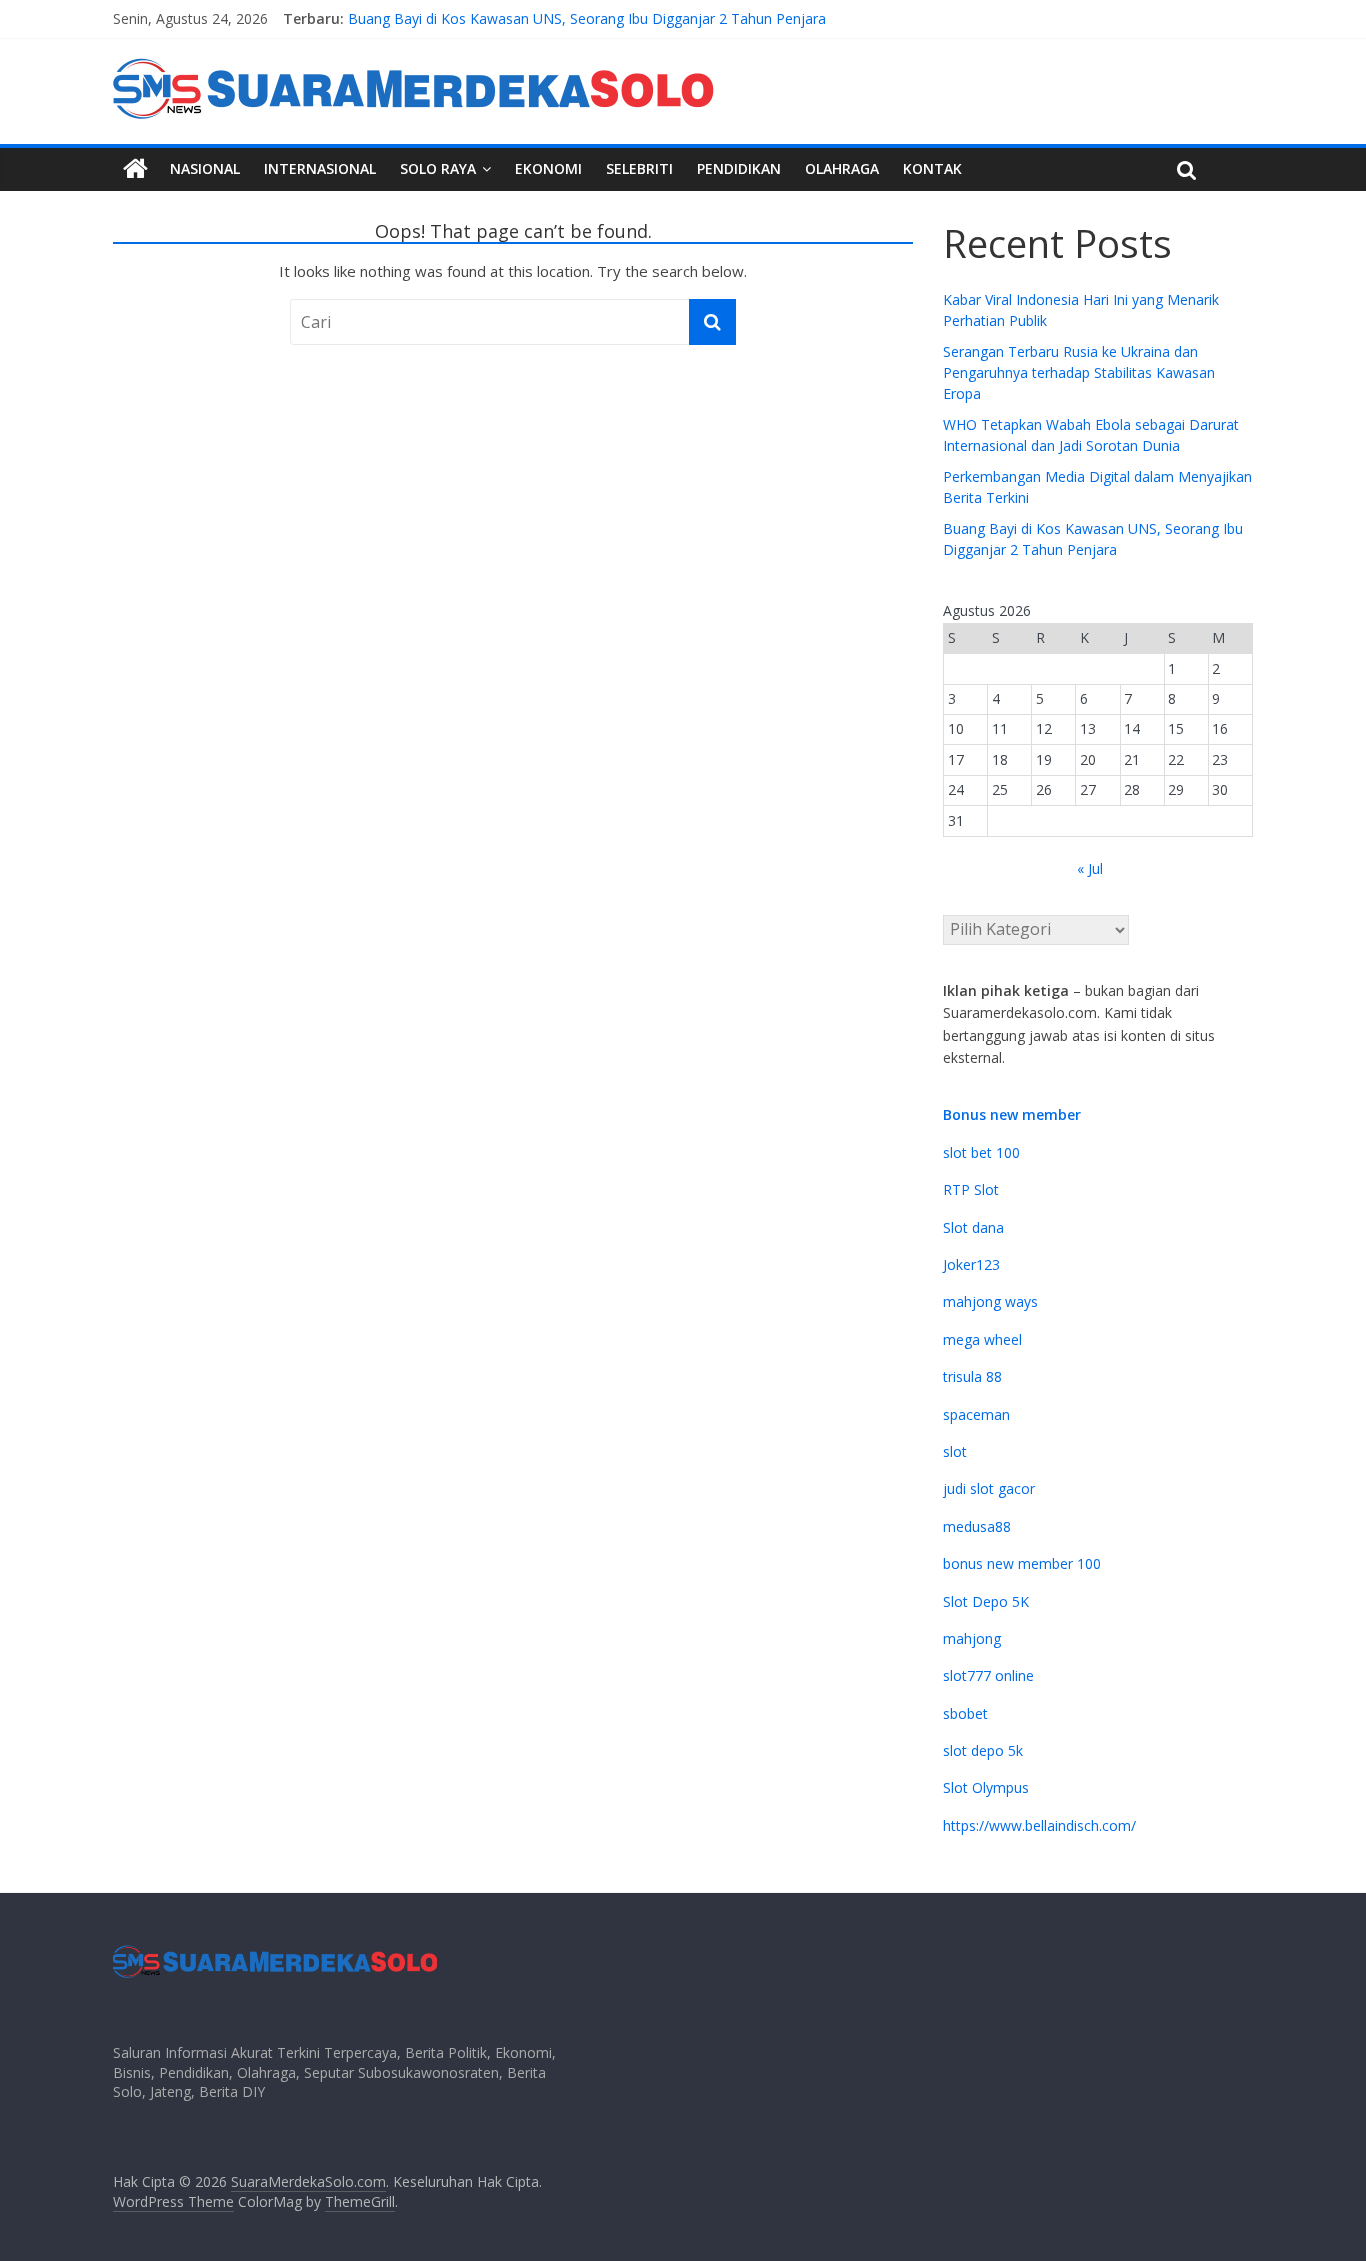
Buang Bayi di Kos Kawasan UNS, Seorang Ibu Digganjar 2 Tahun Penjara (587, 21)
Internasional (320, 168)
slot (955, 1451)
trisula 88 (972, 1376)
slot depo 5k (983, 1750)
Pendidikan (739, 168)
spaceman (976, 1414)
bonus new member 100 (1022, 1563)
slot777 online (988, 1675)
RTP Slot (971, 1189)
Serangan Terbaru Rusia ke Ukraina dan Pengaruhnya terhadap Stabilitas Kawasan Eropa (1079, 372)
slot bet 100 (981, 1152)
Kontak (932, 168)
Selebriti (639, 168)
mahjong (972, 1638)
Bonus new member (1012, 1114)
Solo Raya (438, 168)
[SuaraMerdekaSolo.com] (135, 169)
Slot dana (973, 1227)
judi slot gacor (989, 1488)
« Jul (1090, 868)
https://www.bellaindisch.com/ (1039, 1825)
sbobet (965, 1713)
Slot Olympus (986, 1787)
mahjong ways (990, 1301)
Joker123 (971, 1264)
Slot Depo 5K (986, 1601)
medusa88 (977, 1526)
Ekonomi (548, 168)
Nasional (205, 168)
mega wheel (982, 1339)
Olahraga (842, 168)
